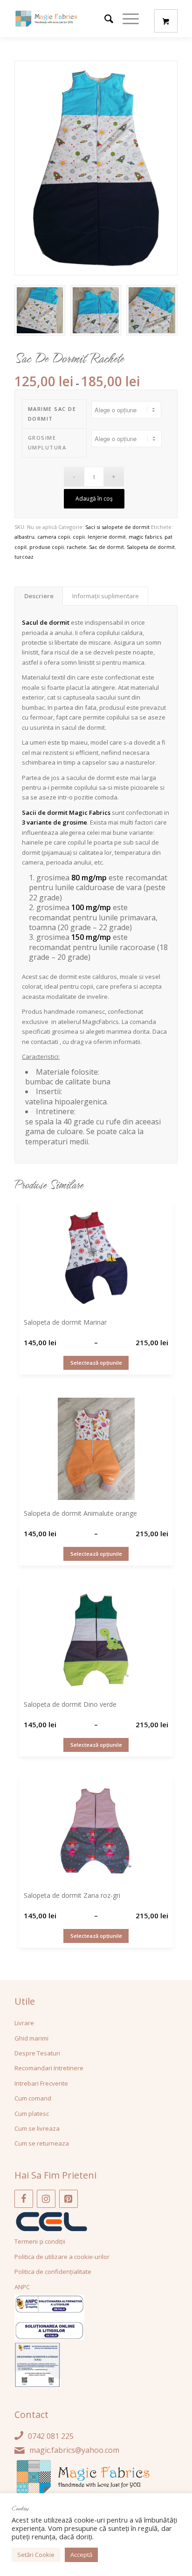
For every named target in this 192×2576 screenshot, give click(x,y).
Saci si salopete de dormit (117, 527)
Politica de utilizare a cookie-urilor (62, 2257)
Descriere (39, 596)
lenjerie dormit (107, 537)
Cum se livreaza (37, 2128)
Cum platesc (32, 2114)
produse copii (47, 547)
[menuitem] (104, 19)
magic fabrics (145, 537)
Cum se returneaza (42, 2143)
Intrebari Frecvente (41, 2083)
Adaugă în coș (94, 499)
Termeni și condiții (40, 2241)
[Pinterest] (69, 2199)
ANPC (22, 2287)
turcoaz (24, 557)
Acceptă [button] (81, 2555)
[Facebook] (24, 2199)
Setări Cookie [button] (36, 2555)
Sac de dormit (106, 547)
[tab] (39, 596)
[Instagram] (46, 2199)
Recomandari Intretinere (49, 2068)
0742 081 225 (51, 2436)
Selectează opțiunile (96, 1363)
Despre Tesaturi (37, 2053)
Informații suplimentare (106, 596)
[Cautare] (104, 19)
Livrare (24, 2023)
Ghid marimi (31, 2038)
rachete (76, 547)
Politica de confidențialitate (53, 2272)
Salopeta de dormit (151, 547)
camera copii (54, 537)
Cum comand (33, 2098)
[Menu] (126, 19)
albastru (24, 537)
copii (79, 537)
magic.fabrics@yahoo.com (74, 2450)
